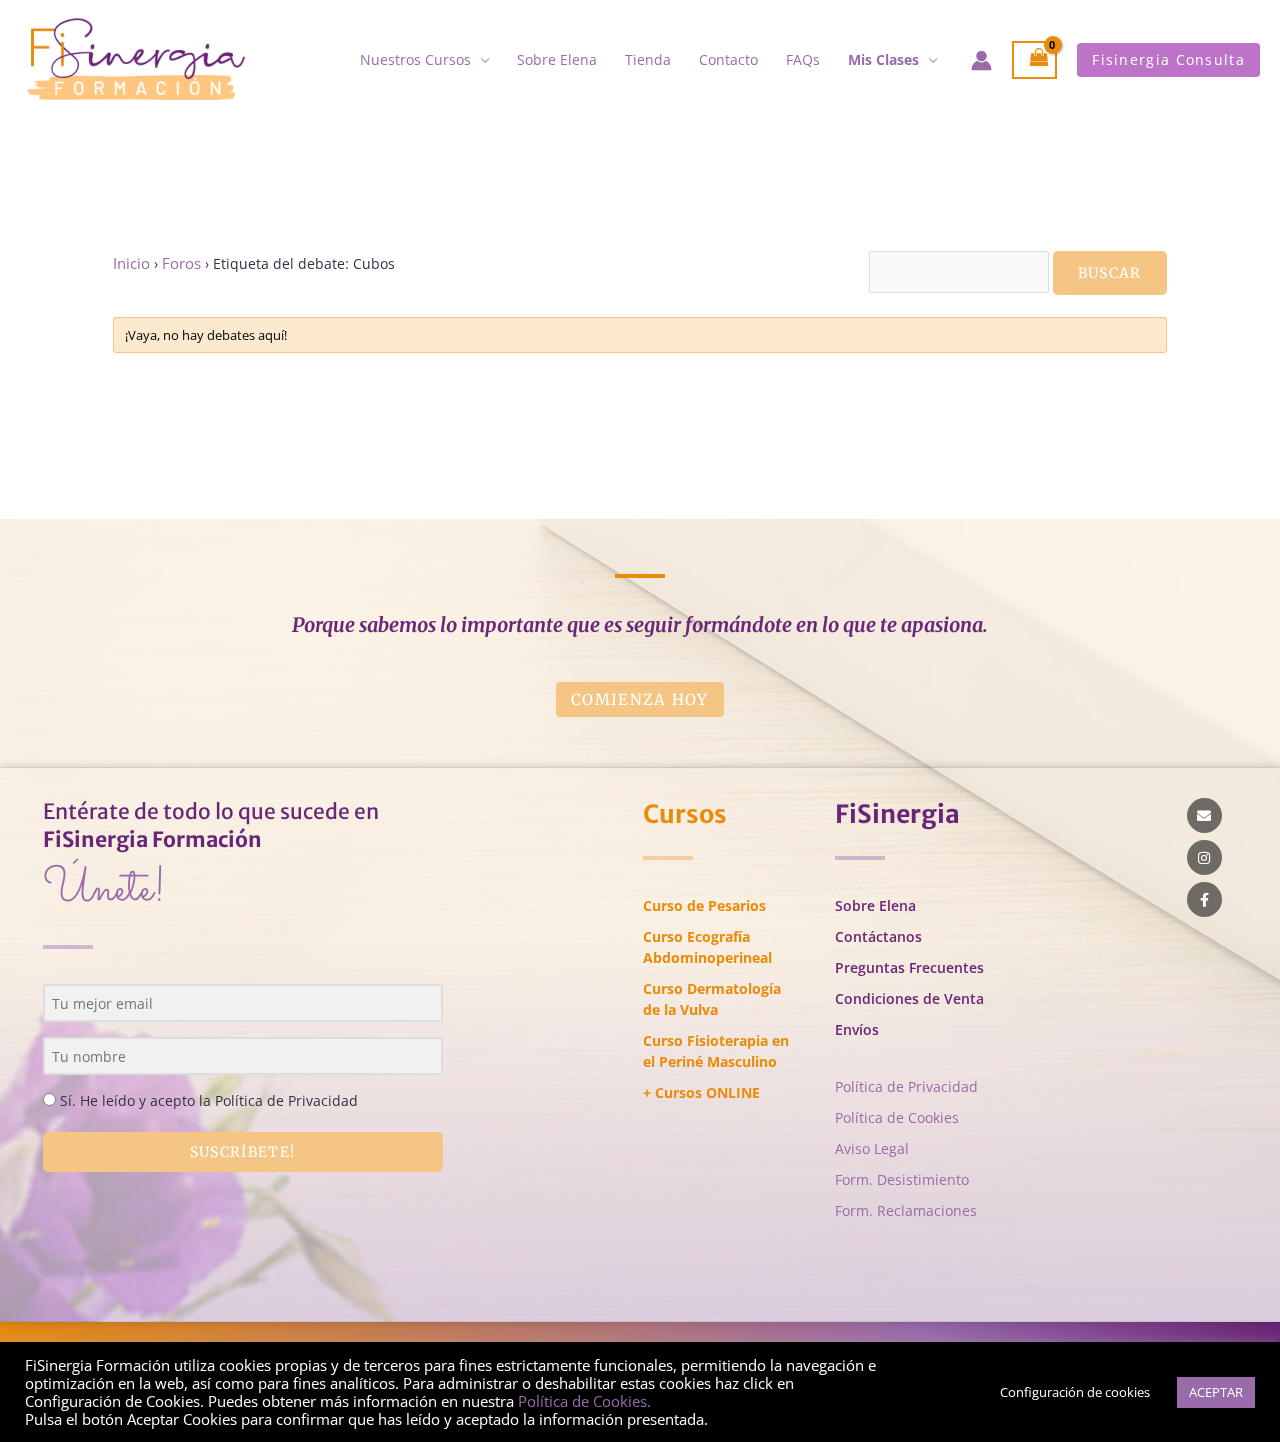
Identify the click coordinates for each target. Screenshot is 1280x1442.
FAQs (803, 59)
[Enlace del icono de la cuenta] (981, 60)
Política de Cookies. (584, 1401)
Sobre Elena (557, 59)
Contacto (728, 59)
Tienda (648, 59)
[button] (1168, 60)
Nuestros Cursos (415, 59)
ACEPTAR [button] (1216, 1392)
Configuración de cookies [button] (1075, 1392)
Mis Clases (883, 59)
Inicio (131, 263)
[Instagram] (1204, 857)
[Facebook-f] (1204, 899)
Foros (181, 263)
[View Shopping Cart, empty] (1035, 60)
